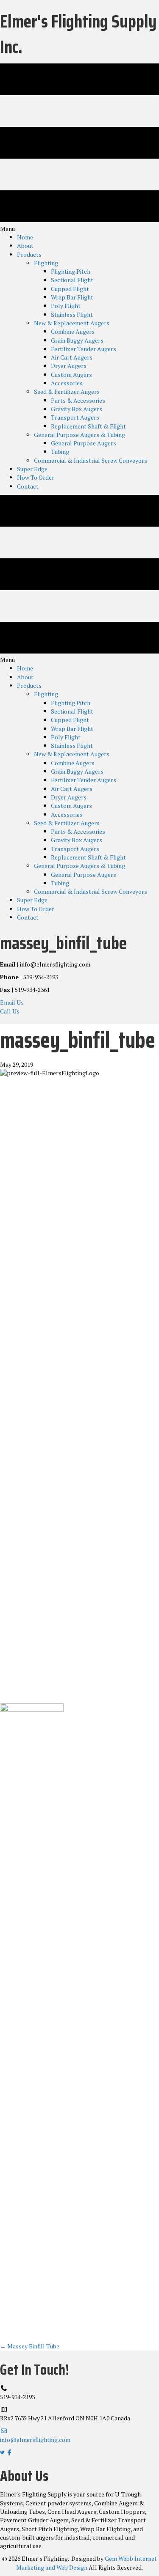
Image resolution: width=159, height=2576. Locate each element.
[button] (12, 1002)
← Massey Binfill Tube (30, 2346)
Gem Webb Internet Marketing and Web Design (86, 2563)
